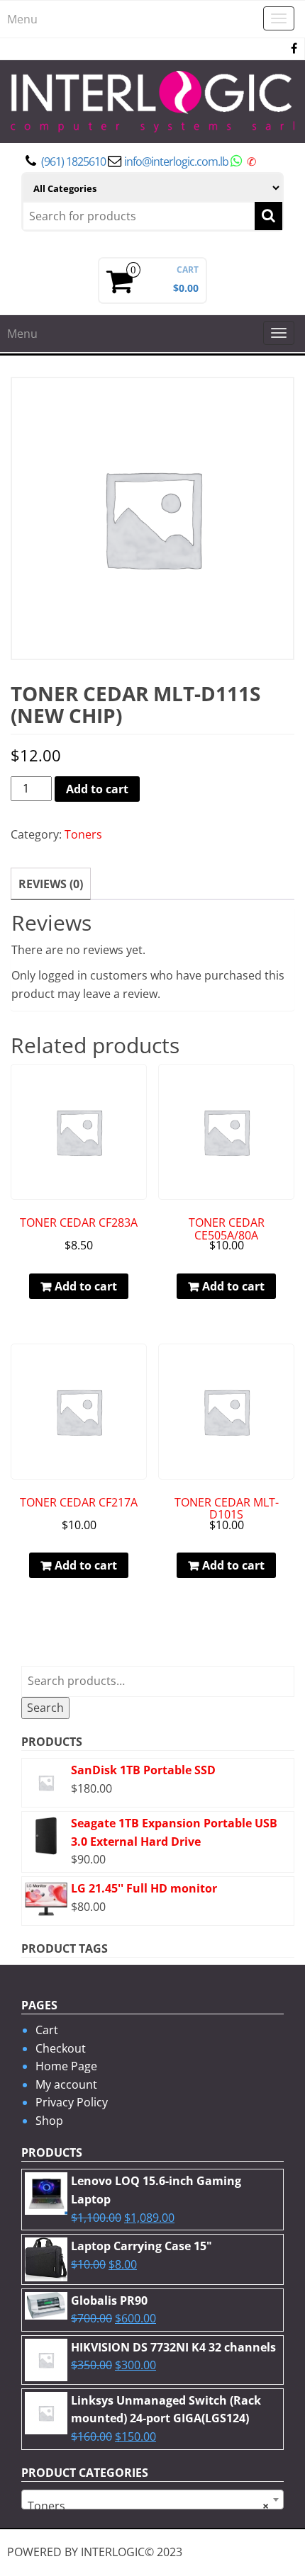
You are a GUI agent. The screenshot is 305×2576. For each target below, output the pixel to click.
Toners (83, 834)
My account (66, 2084)
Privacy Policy (72, 2102)
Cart (47, 2030)
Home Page (66, 2066)
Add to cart (97, 789)
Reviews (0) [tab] (51, 884)
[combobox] (152, 2500)
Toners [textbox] (148, 2506)
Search (45, 1708)
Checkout (61, 2048)
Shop (49, 2121)
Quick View (140, 1085)
